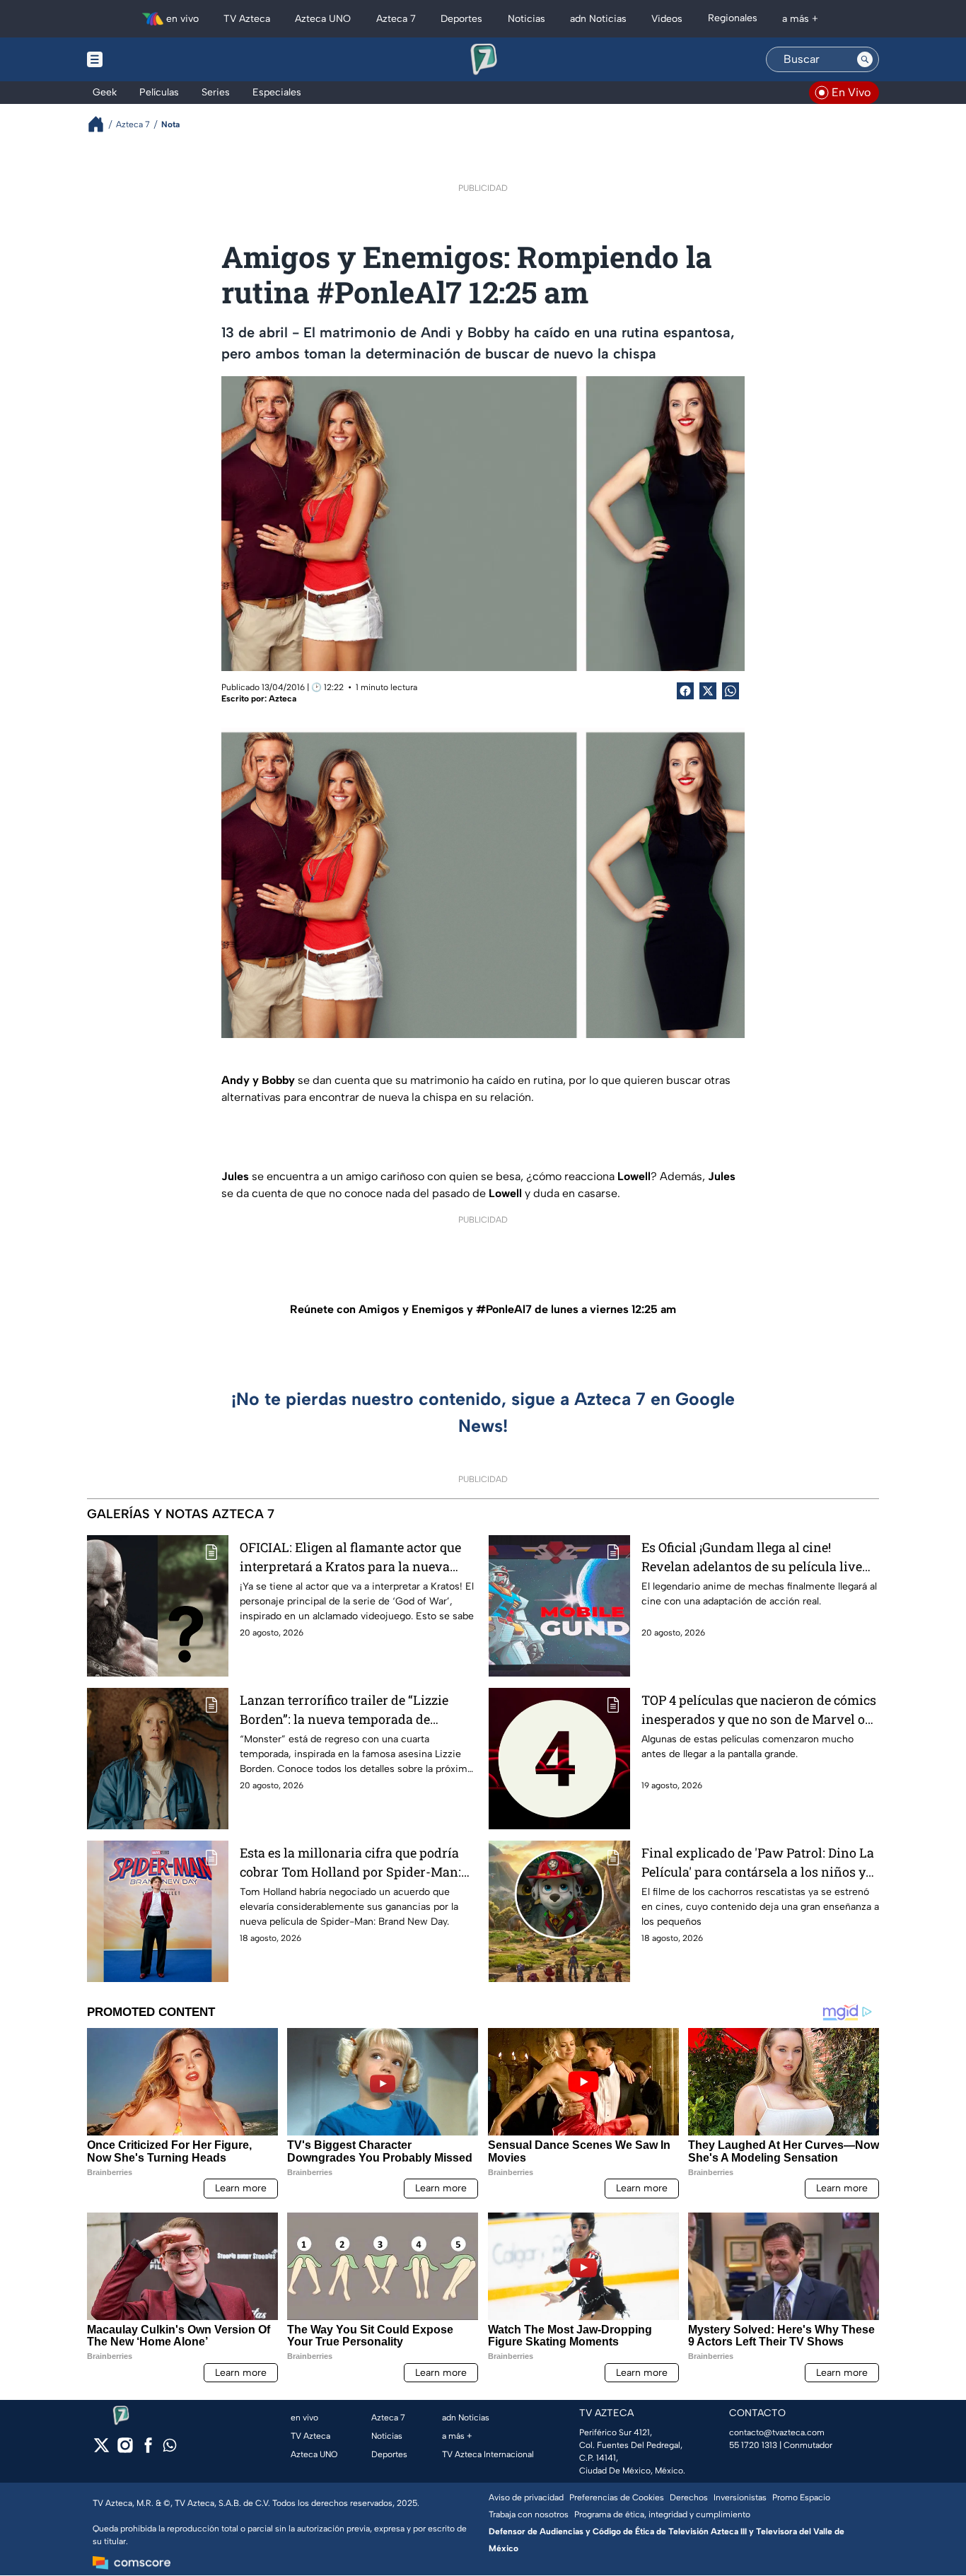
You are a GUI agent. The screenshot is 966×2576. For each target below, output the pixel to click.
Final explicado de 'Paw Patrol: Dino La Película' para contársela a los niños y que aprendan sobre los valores (758, 1863)
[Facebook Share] (685, 691)
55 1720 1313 (753, 2445)
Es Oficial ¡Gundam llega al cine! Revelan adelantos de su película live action (752, 1557)
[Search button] (865, 59)
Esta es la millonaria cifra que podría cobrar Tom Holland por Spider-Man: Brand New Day (350, 1863)
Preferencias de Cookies (617, 2498)
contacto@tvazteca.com (777, 2432)
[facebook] (148, 2450)
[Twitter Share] (708, 691)
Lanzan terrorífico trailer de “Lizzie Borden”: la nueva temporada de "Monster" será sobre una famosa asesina (344, 1710)
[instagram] (125, 2450)
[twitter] (101, 2450)
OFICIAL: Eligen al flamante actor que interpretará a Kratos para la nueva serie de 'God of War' (350, 1557)
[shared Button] (731, 691)
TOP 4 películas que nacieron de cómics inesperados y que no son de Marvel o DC (759, 1710)
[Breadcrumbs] (101, 124)
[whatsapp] (170, 2448)
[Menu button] (144, 59)
